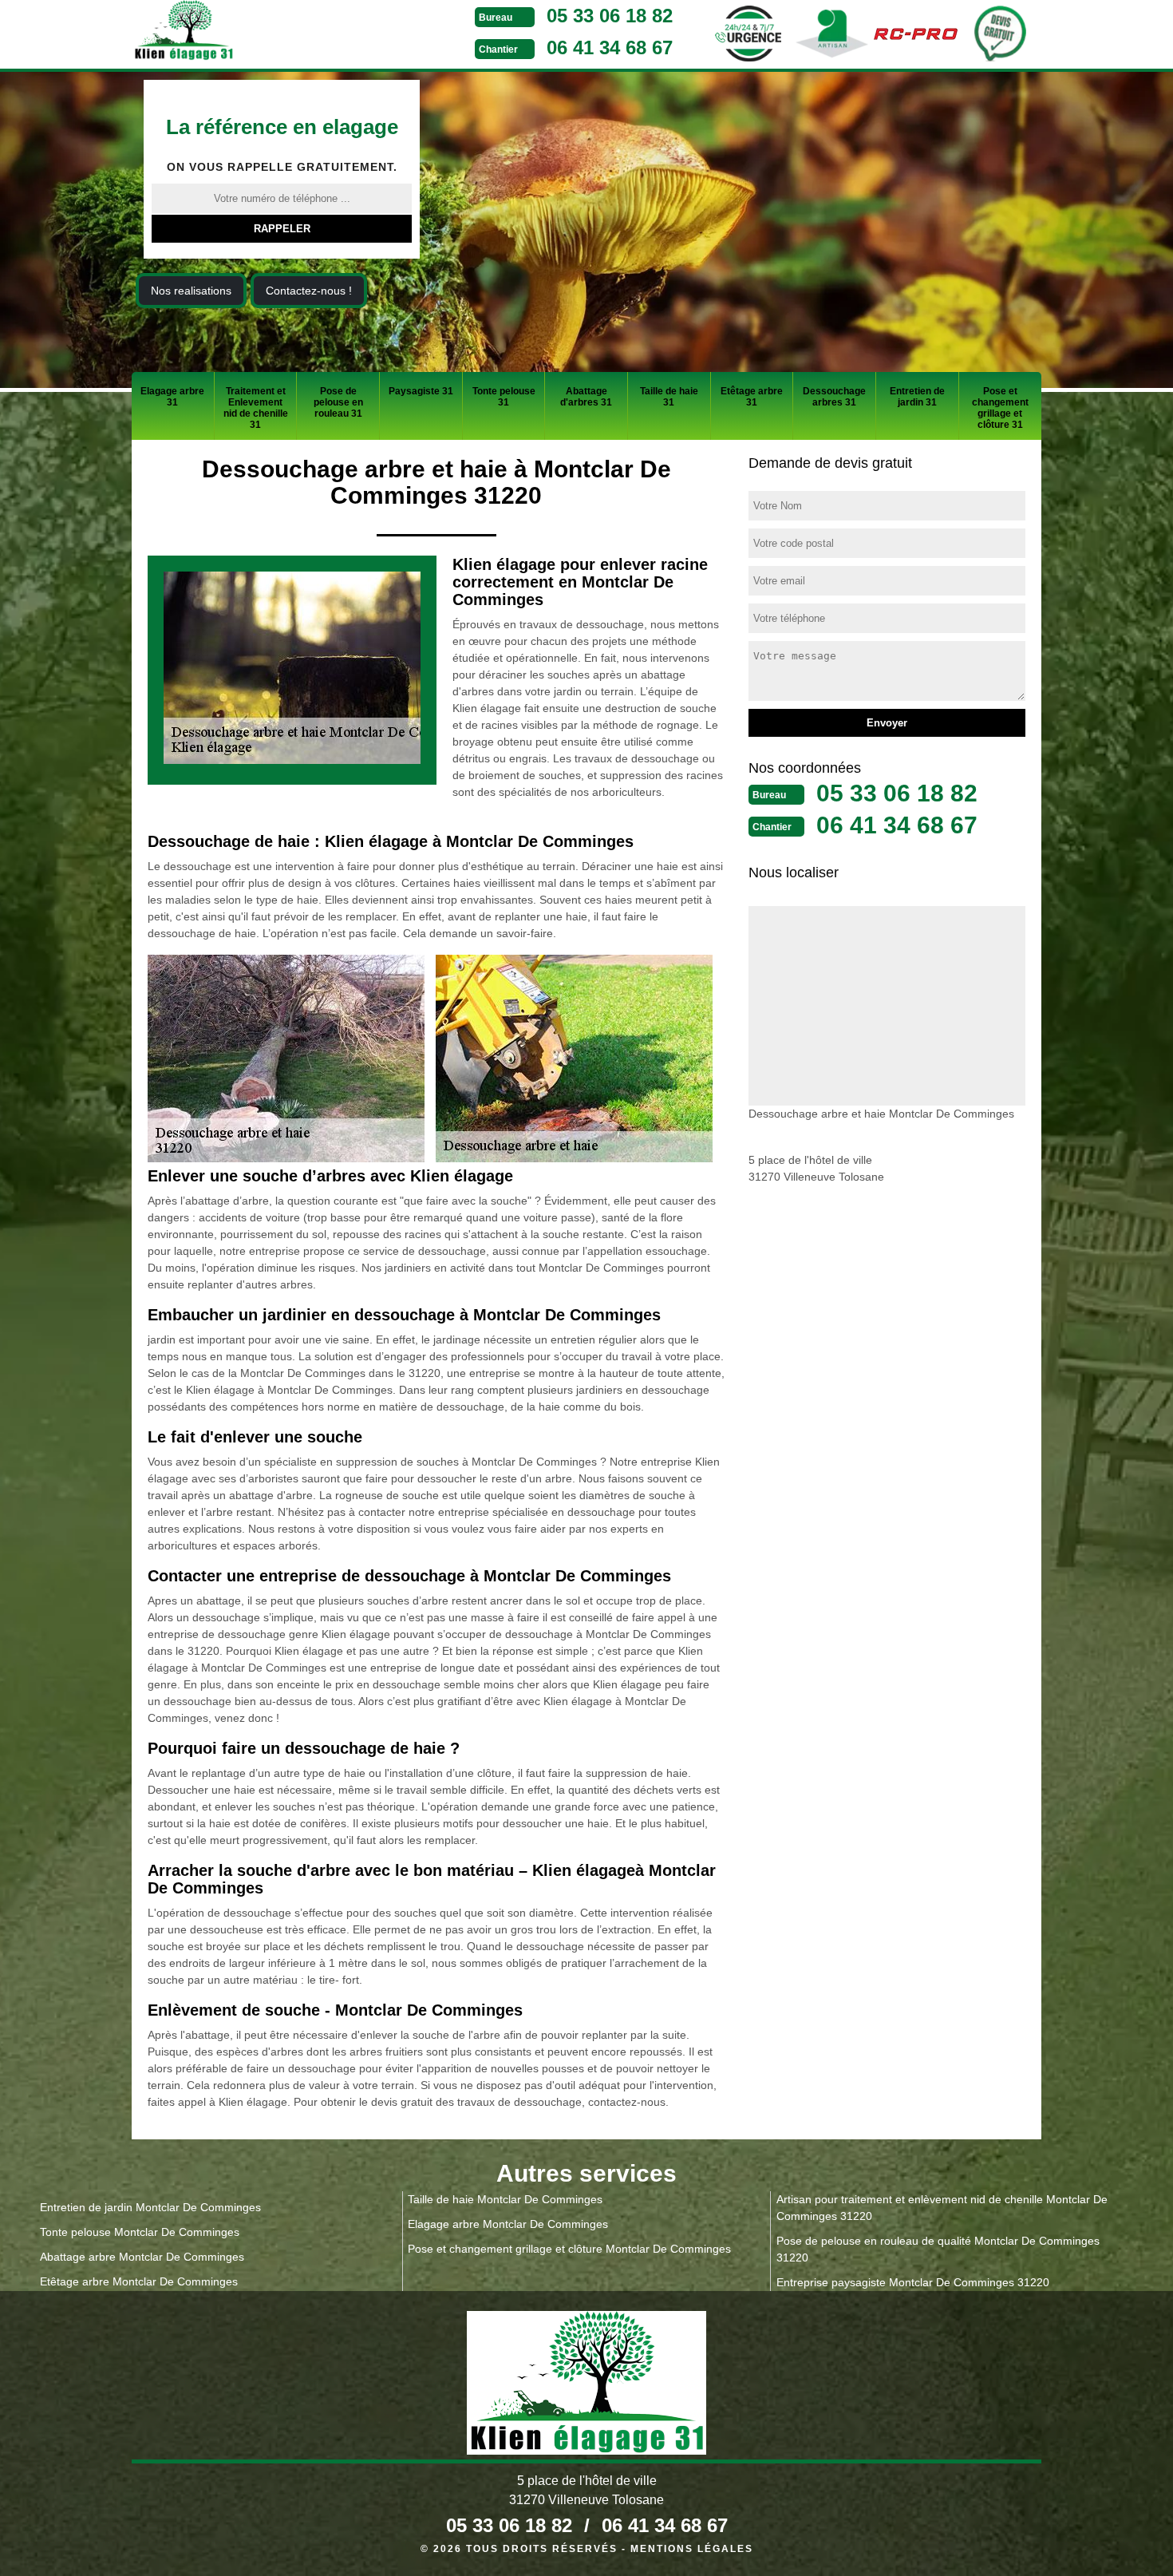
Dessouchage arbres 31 (834, 397)
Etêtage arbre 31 (752, 397)
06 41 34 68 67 (610, 47)
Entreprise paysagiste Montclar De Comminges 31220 (913, 2282)
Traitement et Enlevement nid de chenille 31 (256, 408)
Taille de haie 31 (669, 397)
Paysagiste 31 (421, 391)
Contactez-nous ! (309, 291)
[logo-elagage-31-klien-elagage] (243, 33)
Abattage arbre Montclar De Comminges (142, 2257)
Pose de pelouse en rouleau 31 (338, 402)
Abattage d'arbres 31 (586, 397)
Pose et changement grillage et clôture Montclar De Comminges (569, 2249)
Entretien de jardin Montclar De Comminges (150, 2207)
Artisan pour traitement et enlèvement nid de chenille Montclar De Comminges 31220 (942, 2208)
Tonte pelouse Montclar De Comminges (140, 2232)
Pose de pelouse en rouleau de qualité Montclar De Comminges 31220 (938, 2249)
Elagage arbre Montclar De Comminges (508, 2224)
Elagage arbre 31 (172, 397)
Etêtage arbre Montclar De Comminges (139, 2281)
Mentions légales (692, 2549)
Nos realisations (191, 291)
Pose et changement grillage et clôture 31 (1000, 408)
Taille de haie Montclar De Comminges (505, 2199)
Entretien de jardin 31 (917, 397)
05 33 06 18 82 (610, 16)
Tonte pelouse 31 (504, 397)
